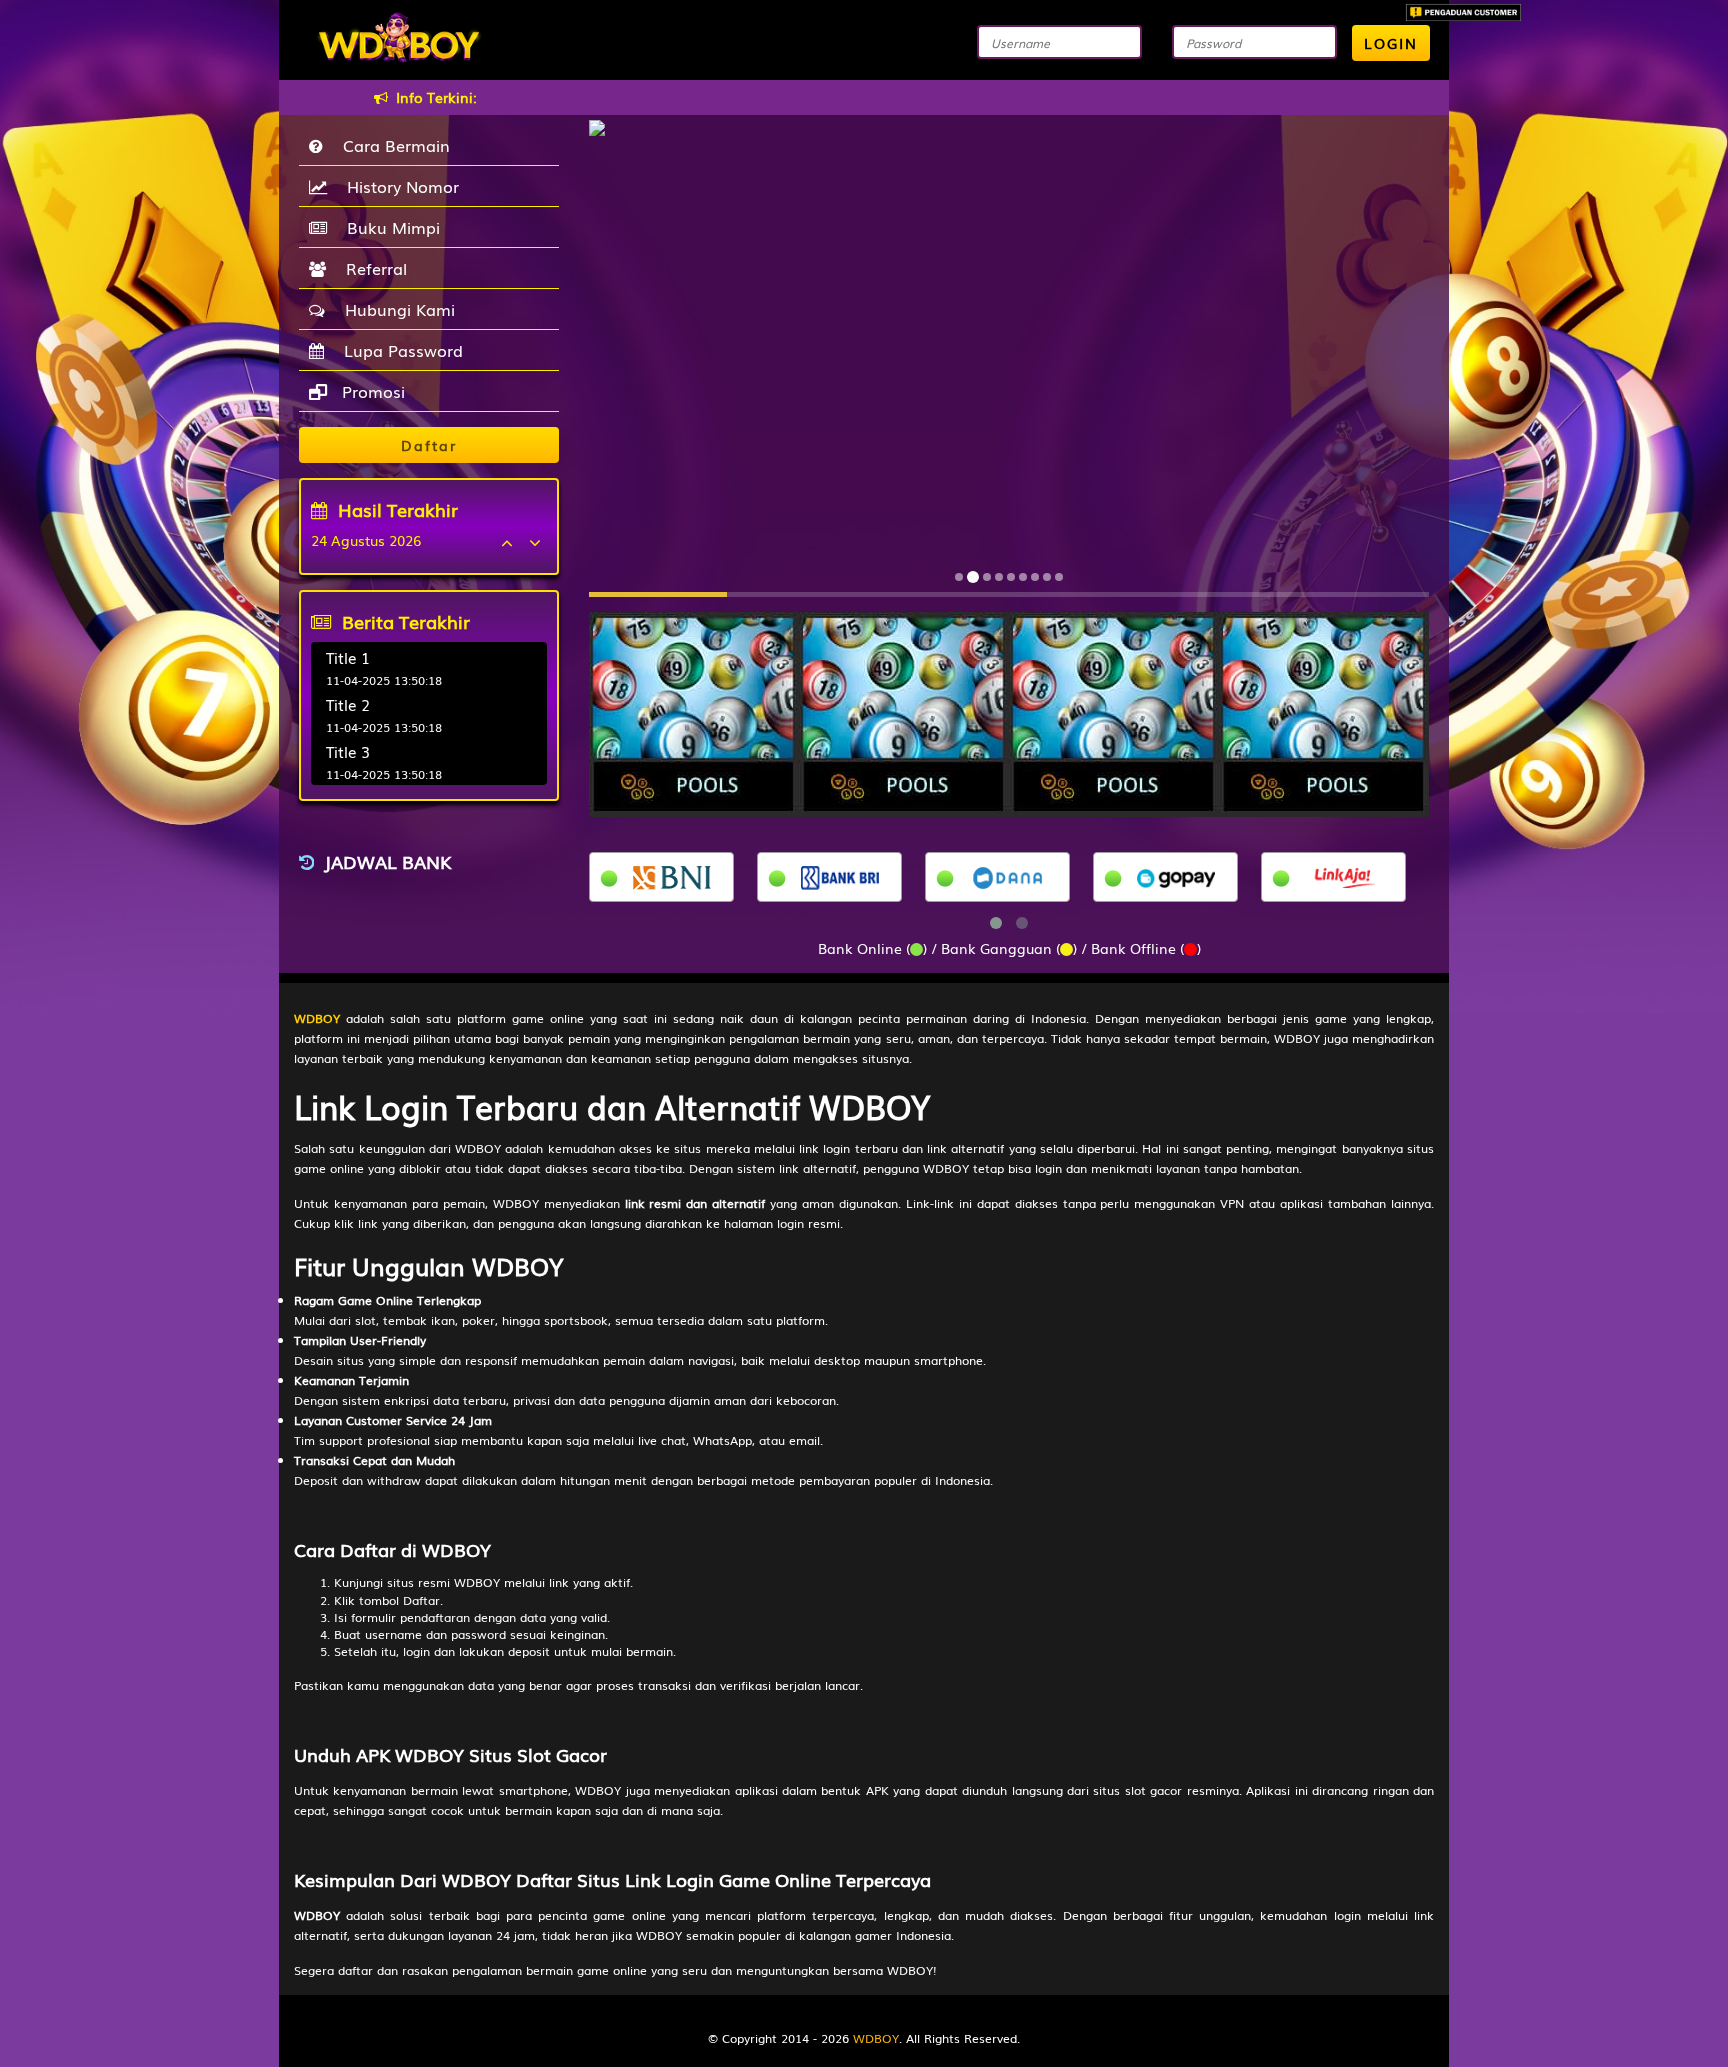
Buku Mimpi (388, 227)
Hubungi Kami (395, 309)
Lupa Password (398, 350)
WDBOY (876, 2038)
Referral (371, 268)
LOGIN (1391, 43)
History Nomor (398, 186)
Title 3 (348, 751)
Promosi (371, 391)
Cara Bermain (391, 145)
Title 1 (348, 657)
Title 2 (348, 704)
